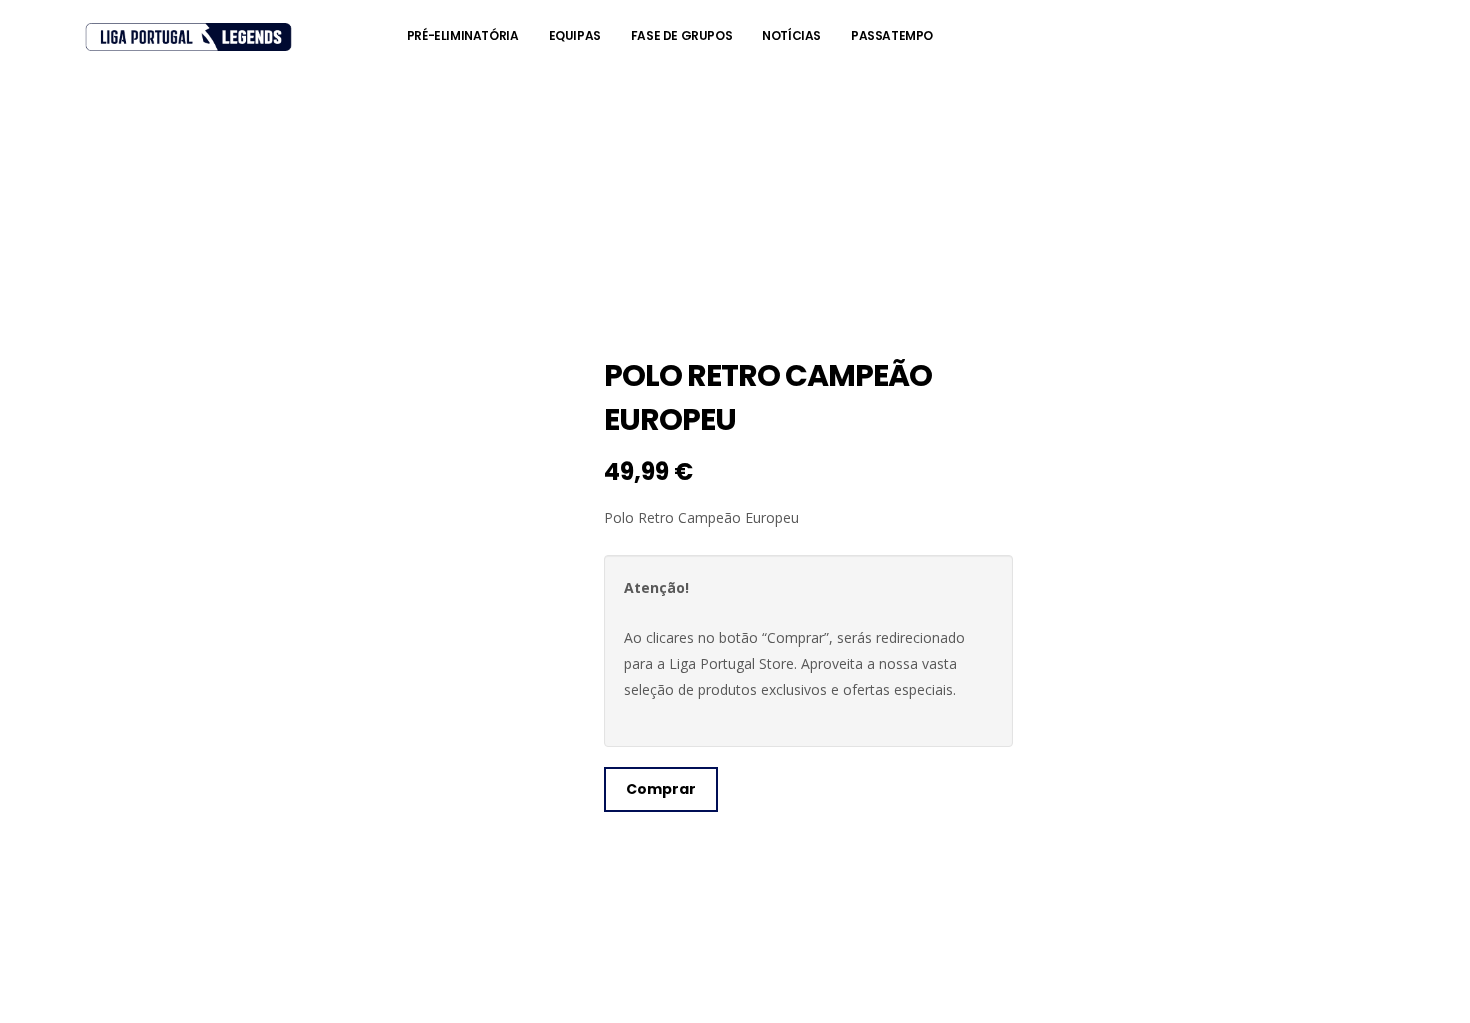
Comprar (661, 789)
